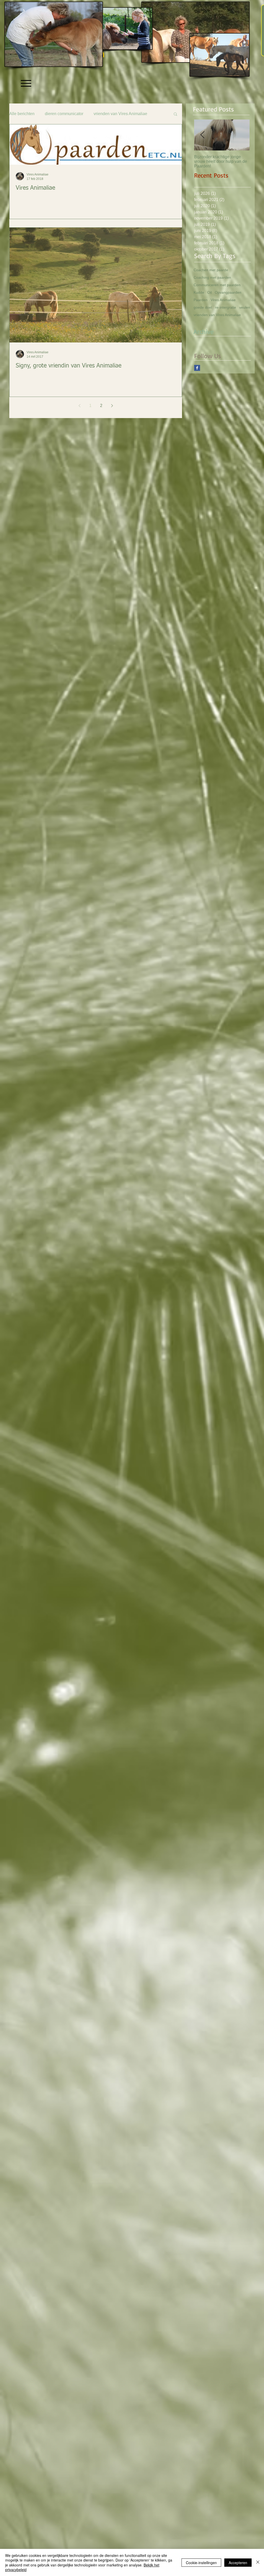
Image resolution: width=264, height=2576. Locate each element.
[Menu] (26, 83)
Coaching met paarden (212, 277)
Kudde (199, 292)
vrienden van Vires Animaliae (120, 114)
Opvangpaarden (228, 292)
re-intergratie (226, 307)
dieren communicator (64, 114)
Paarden (201, 300)
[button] (175, 114)
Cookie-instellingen (201, 2563)
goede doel (203, 307)
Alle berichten (22, 114)
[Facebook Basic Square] (197, 368)
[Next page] (112, 406)
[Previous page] (79, 406)
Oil (209, 292)
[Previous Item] (202, 135)
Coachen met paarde (211, 270)
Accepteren (238, 2563)
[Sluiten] (258, 2562)
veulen (245, 307)
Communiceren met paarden (217, 285)
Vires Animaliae (223, 300)
